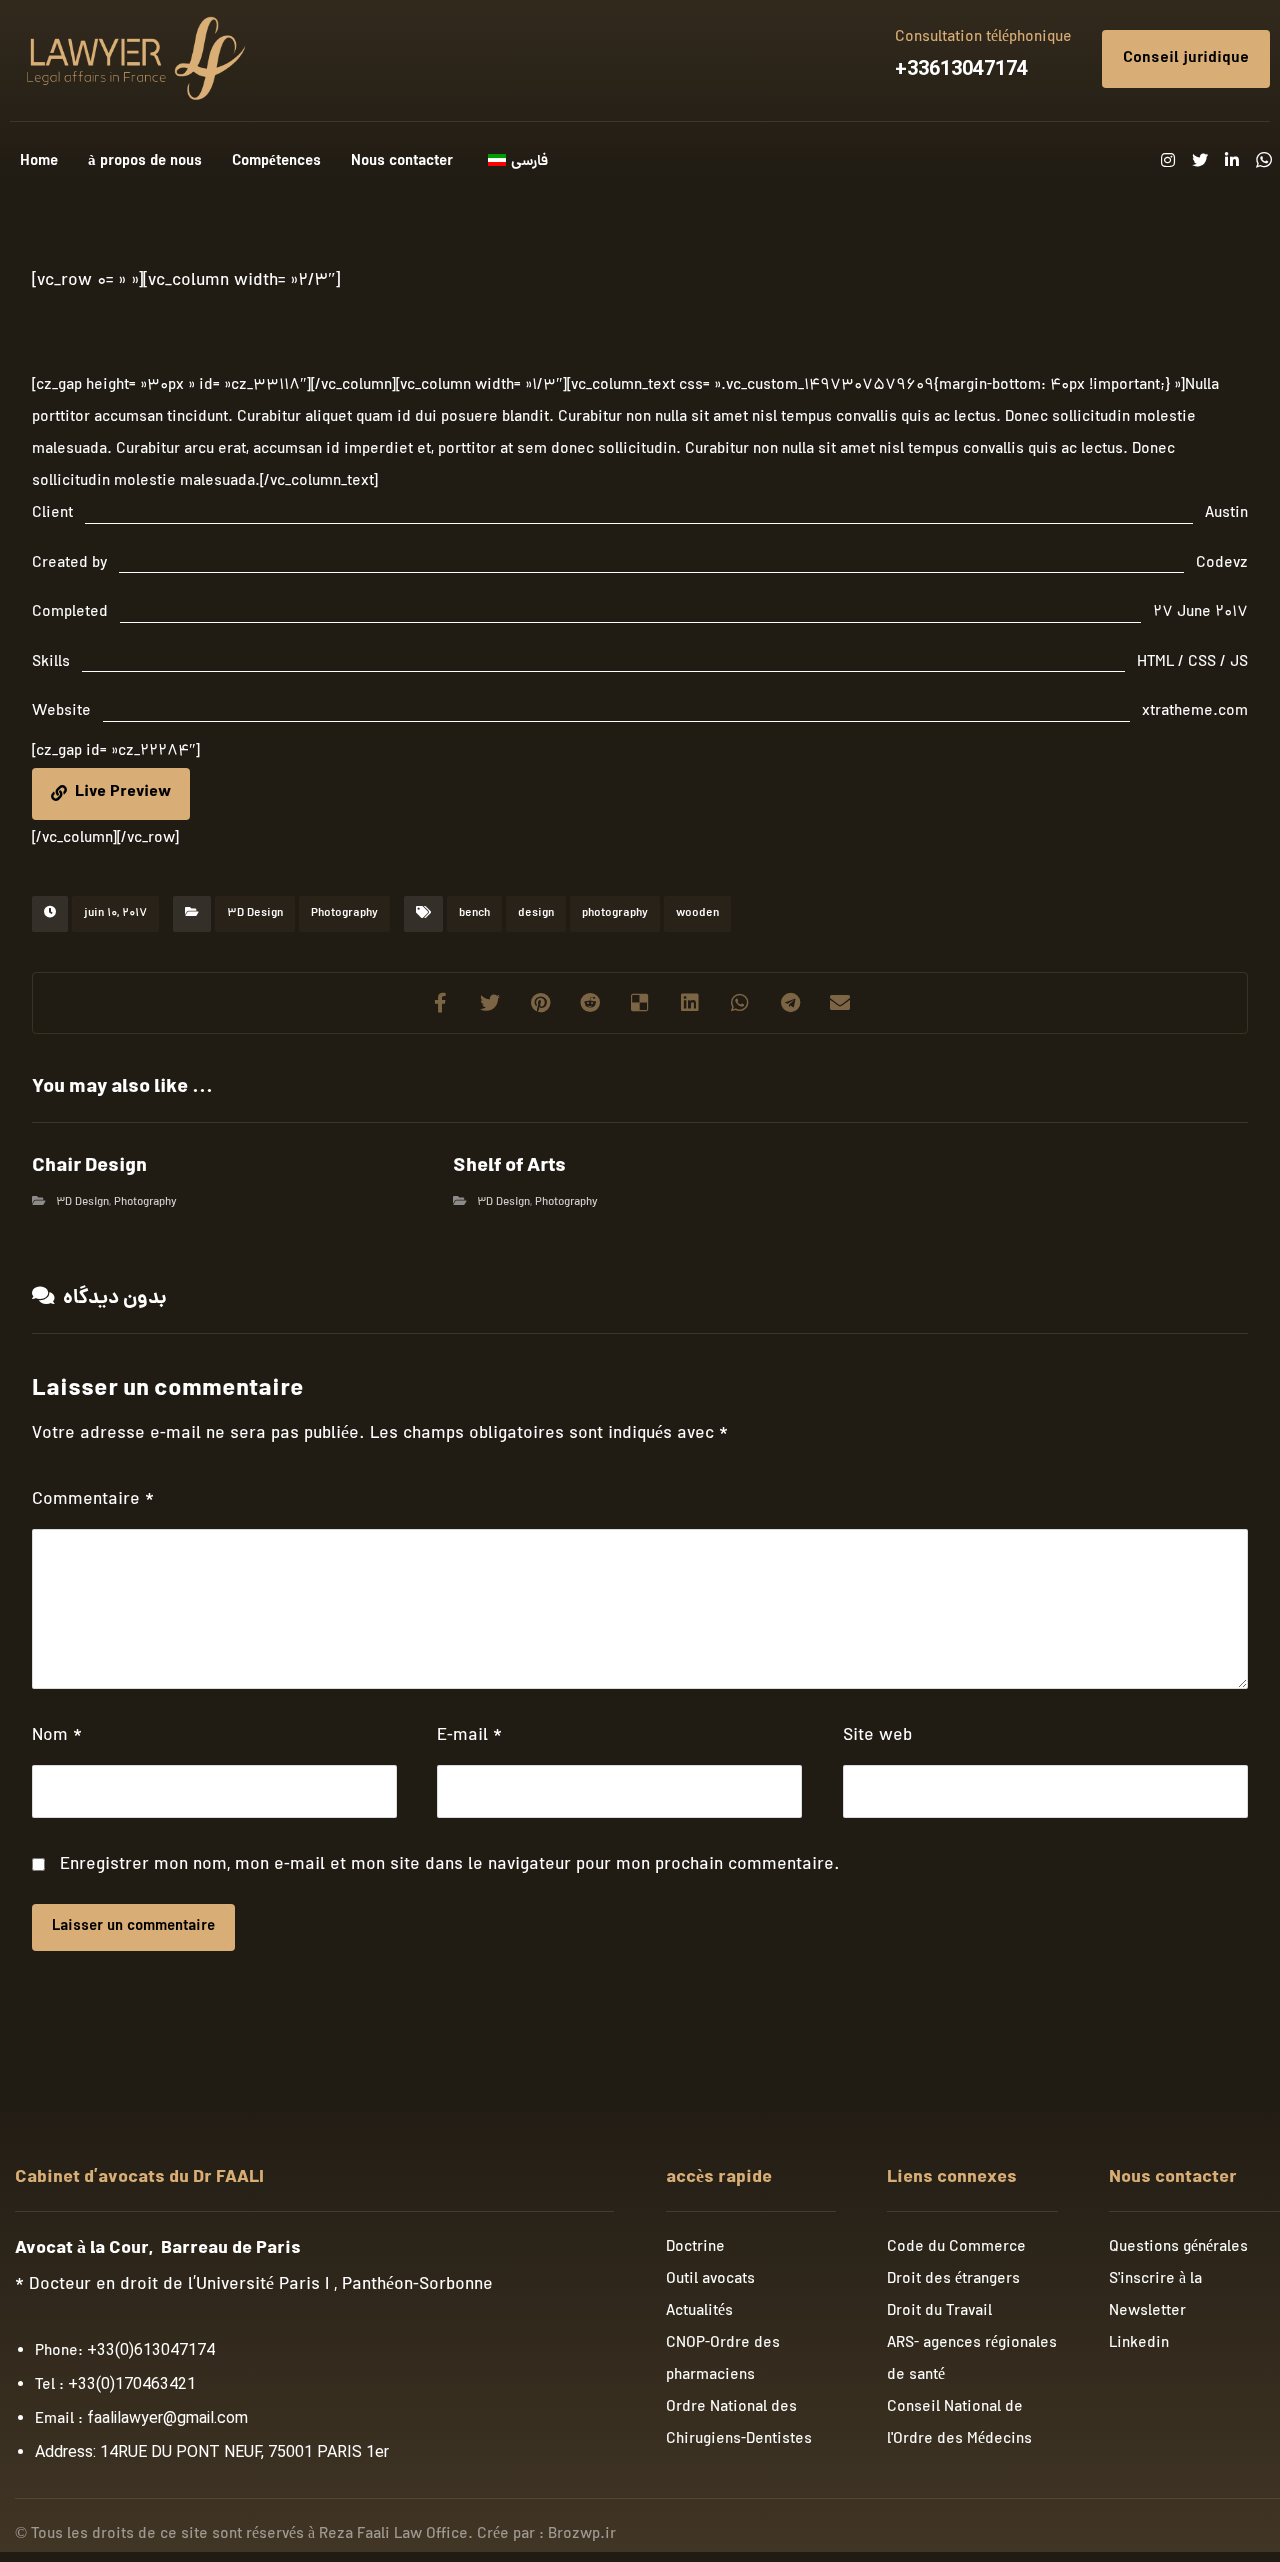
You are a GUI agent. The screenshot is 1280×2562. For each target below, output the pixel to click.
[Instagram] (1168, 160)
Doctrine (695, 2248)
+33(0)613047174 (151, 2349)
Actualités (699, 2312)
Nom (57, 1736)
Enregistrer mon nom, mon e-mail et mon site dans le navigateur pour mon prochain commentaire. (450, 1865)
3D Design (255, 914)
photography (615, 914)
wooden (697, 914)
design (536, 914)
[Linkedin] (1232, 160)
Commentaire (93, 1500)
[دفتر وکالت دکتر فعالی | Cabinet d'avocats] (133, 58)
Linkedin (1139, 2344)
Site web (877, 1736)
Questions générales (1178, 2248)
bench (474, 914)
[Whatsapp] (1264, 160)
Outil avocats (710, 2280)
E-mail (469, 1736)
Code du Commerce (956, 2248)
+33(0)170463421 (132, 2383)
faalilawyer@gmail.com (167, 2417)
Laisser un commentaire (133, 1927)
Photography (344, 914)
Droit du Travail (939, 2312)
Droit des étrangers (953, 2280)
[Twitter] (1200, 160)
